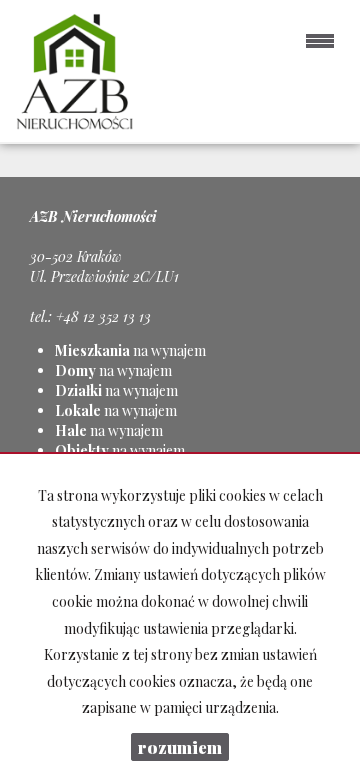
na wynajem (130, 350)
